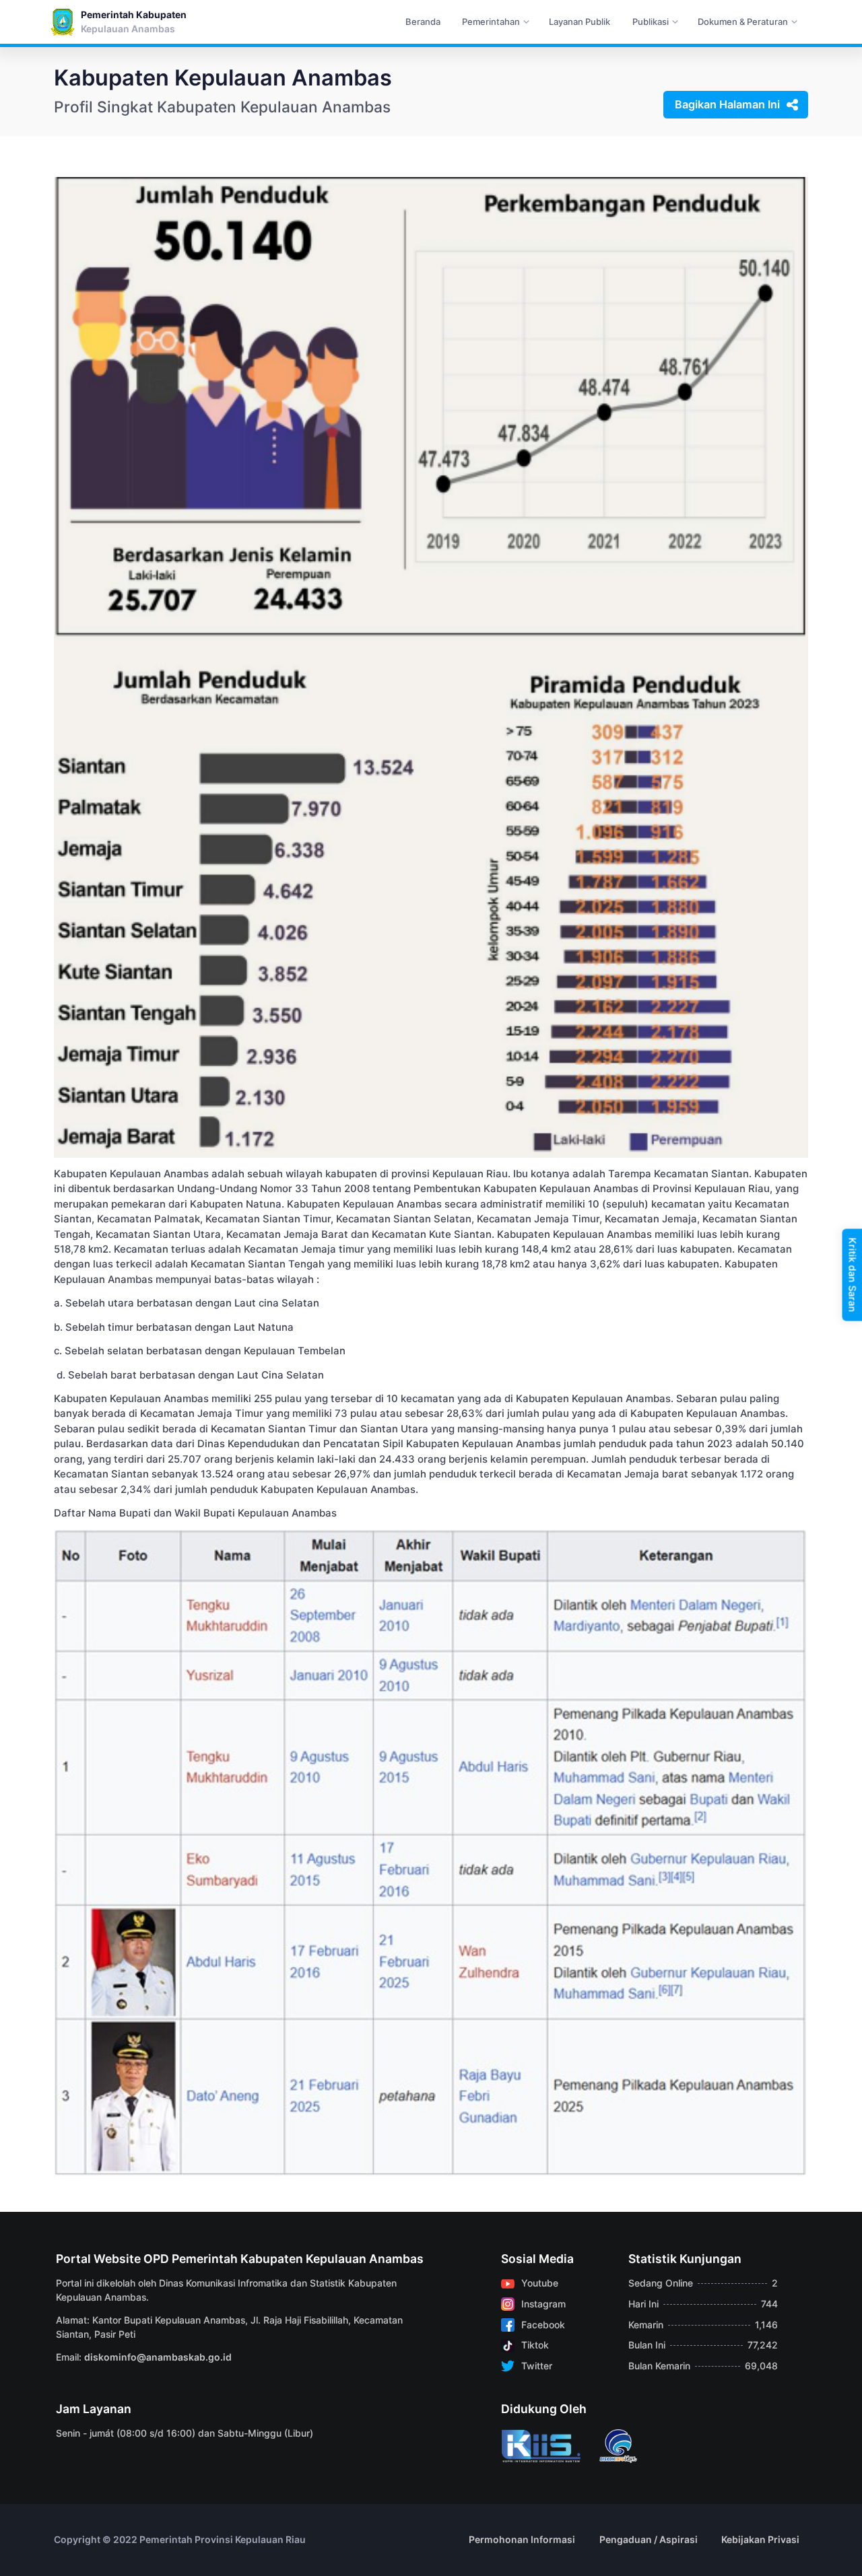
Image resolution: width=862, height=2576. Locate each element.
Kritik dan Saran (852, 1275)
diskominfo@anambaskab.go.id (158, 2357)
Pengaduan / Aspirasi (649, 2539)
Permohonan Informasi (522, 2539)
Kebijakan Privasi (760, 2539)
